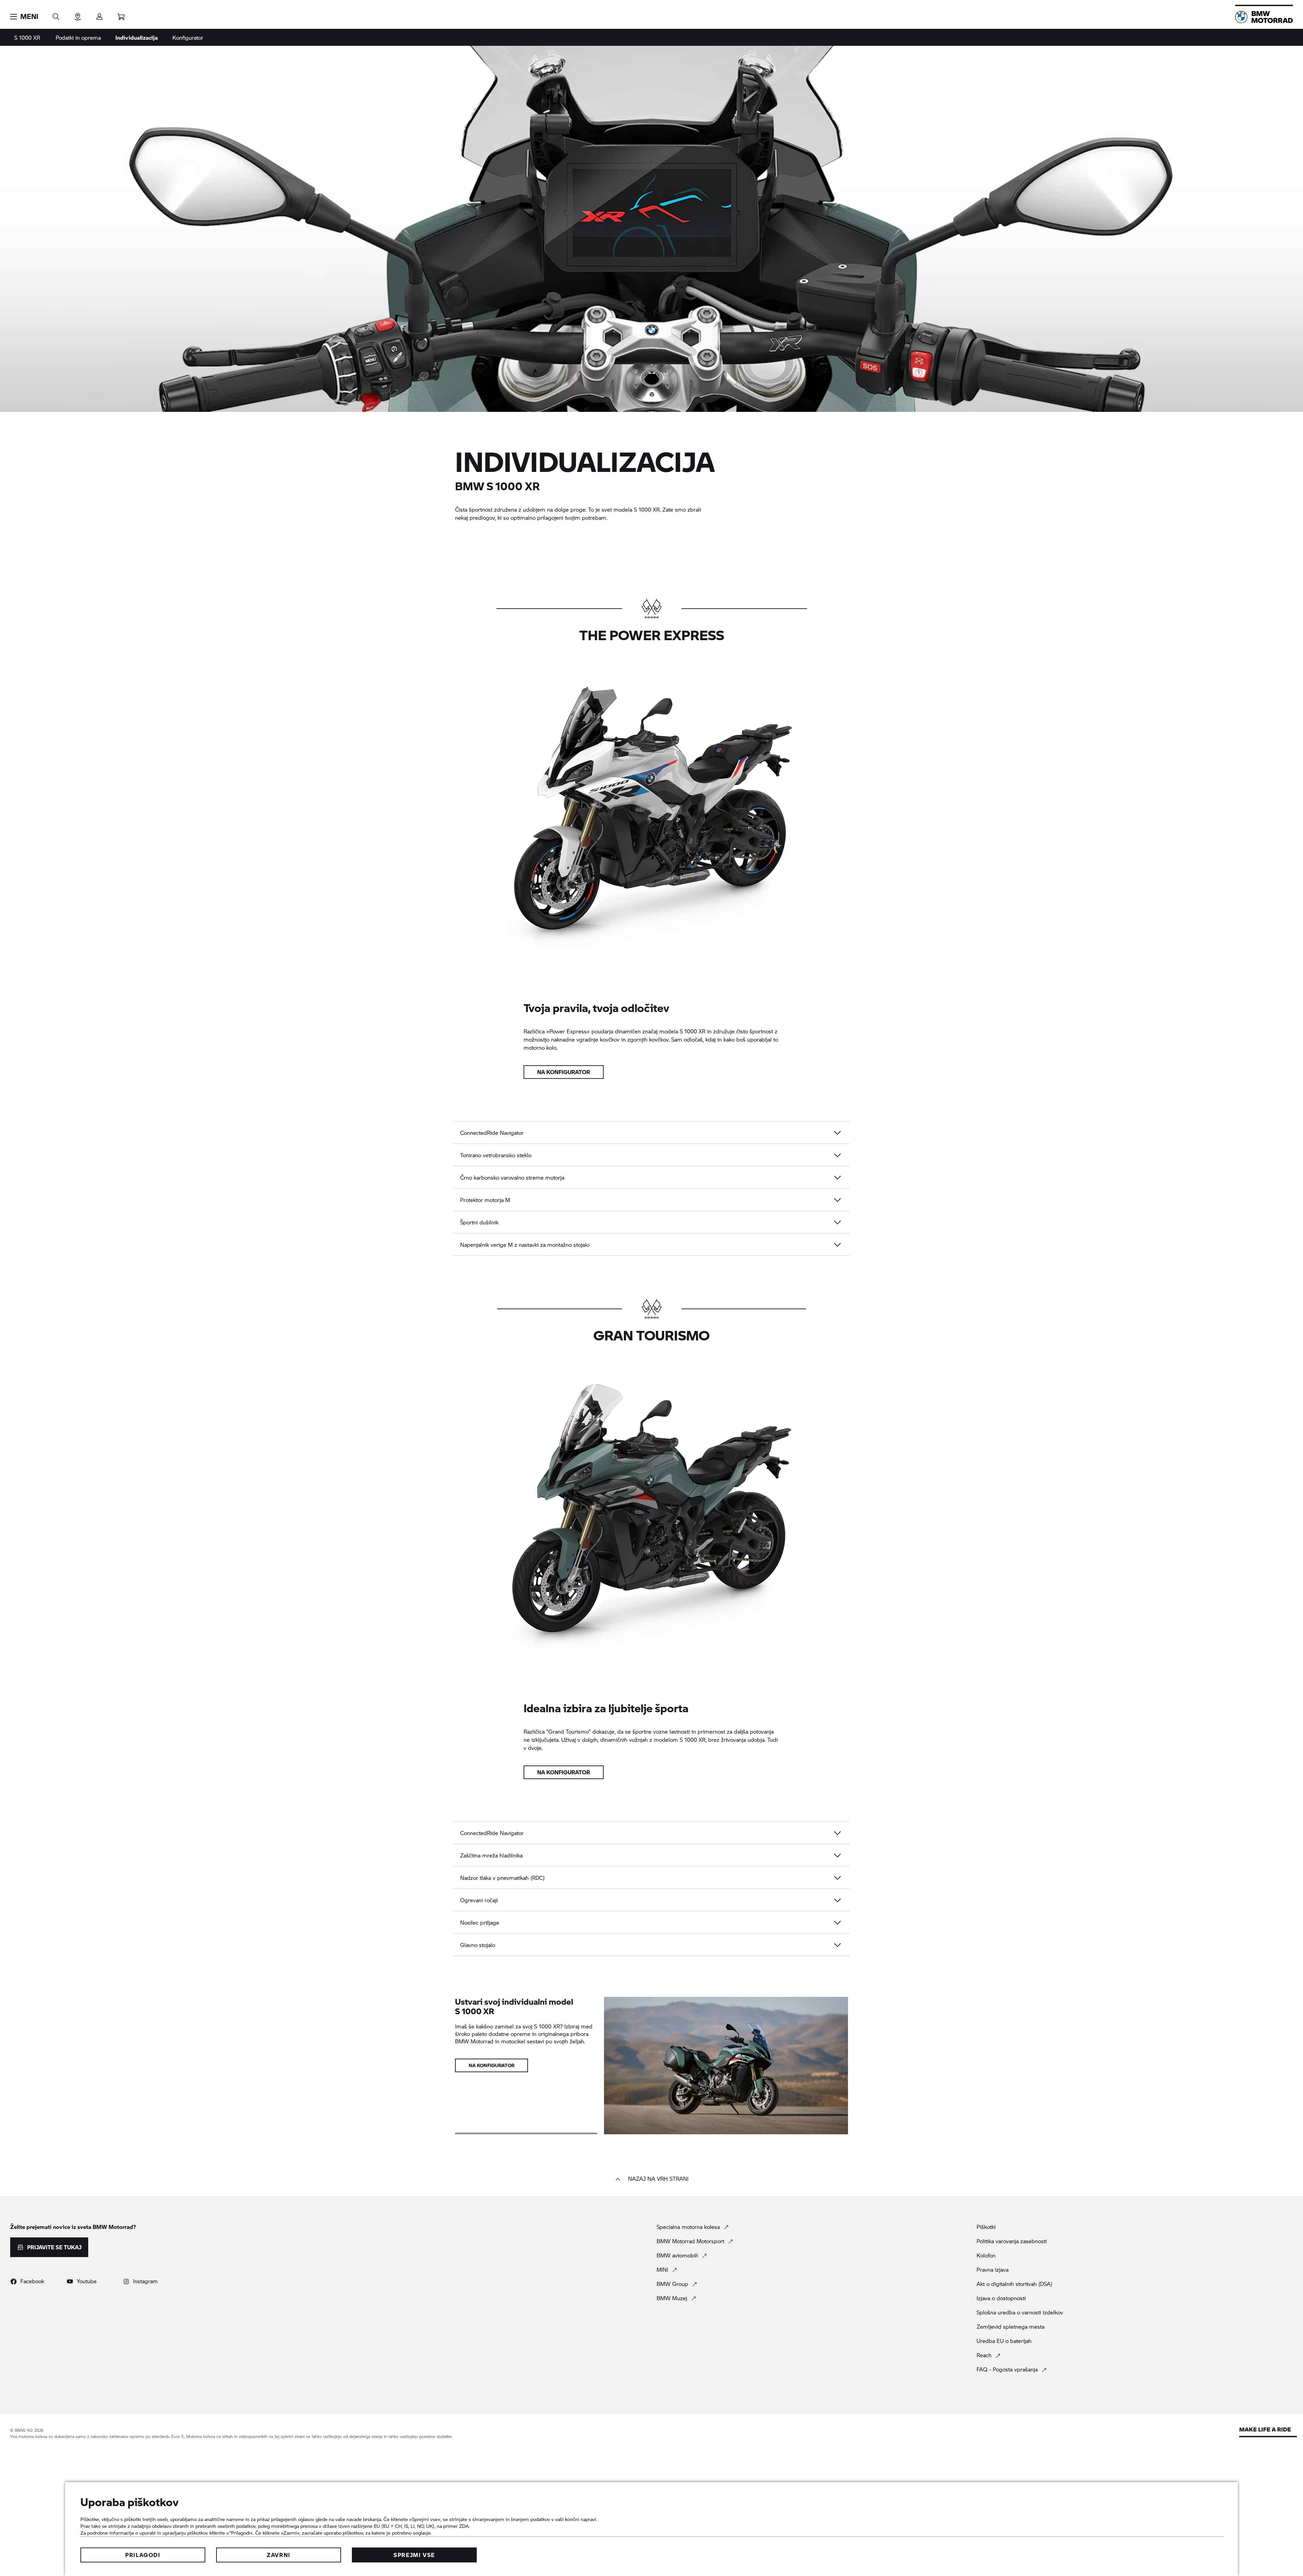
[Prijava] (99, 14)
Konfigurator (188, 37)
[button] (24, 17)
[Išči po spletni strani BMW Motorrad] (56, 14)
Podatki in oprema (78, 37)
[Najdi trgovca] (78, 14)
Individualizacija (137, 37)
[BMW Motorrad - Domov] (1264, 17)
